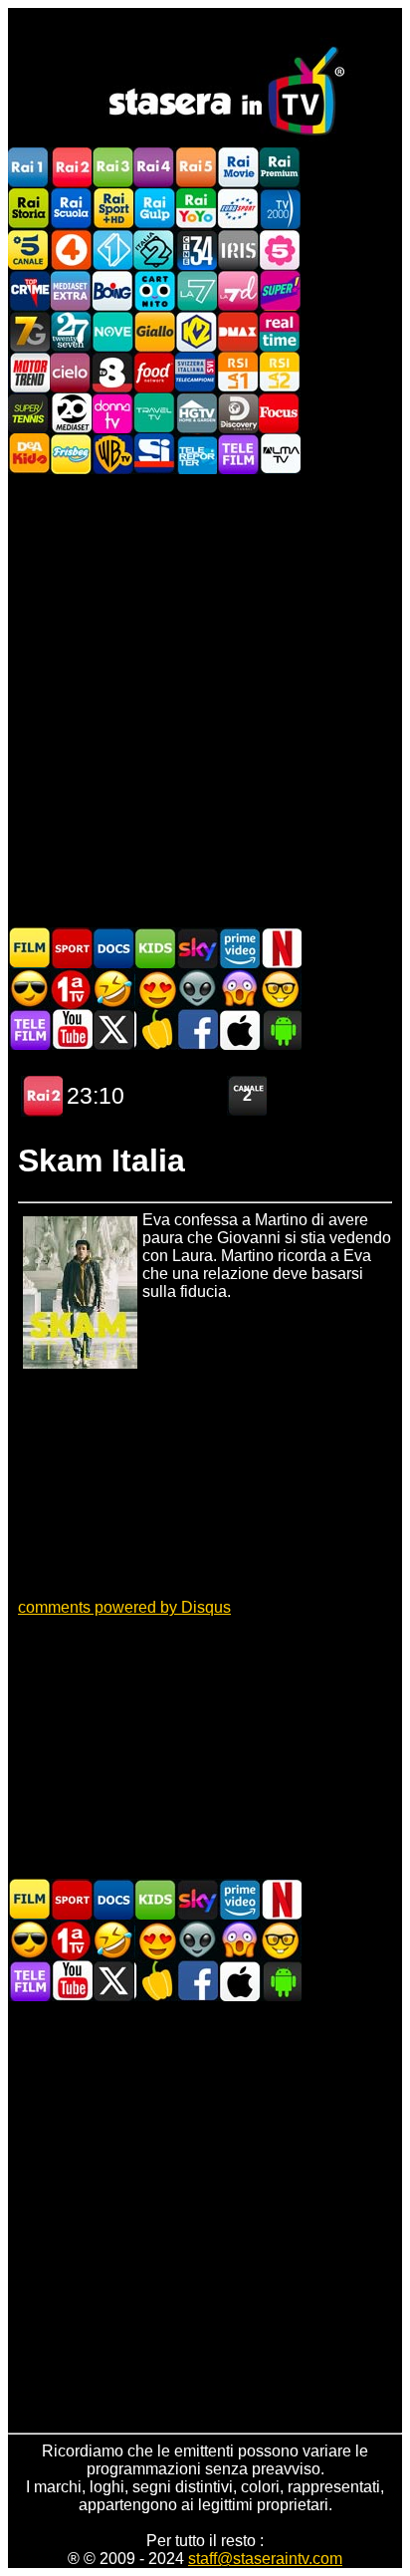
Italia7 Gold (29, 331)
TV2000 (280, 209)
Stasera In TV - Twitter (113, 1030)
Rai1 (29, 168)
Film (30, 948)
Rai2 (71, 168)
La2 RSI (280, 372)
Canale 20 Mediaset (71, 413)
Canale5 (29, 250)
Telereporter (196, 454)
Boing (112, 290)
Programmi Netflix (281, 948)
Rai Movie (238, 168)
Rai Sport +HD (112, 209)
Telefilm (238, 454)
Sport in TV (72, 948)
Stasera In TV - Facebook (197, 1030)
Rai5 (196, 168)
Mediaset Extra (71, 290)
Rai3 (112, 168)
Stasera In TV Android (281, 1030)
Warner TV (112, 454)
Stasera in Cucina (155, 1030)
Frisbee (71, 454)
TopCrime (29, 290)
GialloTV (154, 331)
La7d (238, 290)
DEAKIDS (29, 454)
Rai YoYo (196, 209)
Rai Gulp (154, 209)
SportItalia (154, 454)
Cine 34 (196, 250)
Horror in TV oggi (239, 989)
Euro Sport (238, 209)
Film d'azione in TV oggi (30, 989)
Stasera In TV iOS (239, 1030)
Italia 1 (112, 250)
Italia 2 (154, 250)
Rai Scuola (71, 209)
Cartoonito (154, 290)
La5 (280, 250)
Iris (238, 250)
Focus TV (280, 413)
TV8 (112, 372)
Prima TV (72, 989)
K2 (196, 331)
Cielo (71, 372)
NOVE (112, 331)
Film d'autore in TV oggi (281, 989)
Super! (280, 290)
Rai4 (154, 168)
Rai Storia (29, 209)
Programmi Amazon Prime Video (239, 948)
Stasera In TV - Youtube (72, 1030)
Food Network (154, 372)
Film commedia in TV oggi (113, 989)
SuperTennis (29, 413)
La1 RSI (238, 372)
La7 (196, 290)
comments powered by (124, 1607)
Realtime (280, 331)
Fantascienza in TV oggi (197, 989)
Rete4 (71, 250)
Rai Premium (280, 168)
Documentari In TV (113, 948)
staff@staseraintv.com (265, 2559)
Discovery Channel (238, 413)
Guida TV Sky (197, 948)
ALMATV (280, 454)
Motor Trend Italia (29, 372)
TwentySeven (71, 331)
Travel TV (154, 413)
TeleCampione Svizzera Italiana (196, 372)
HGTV (196, 413)
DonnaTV (112, 413)
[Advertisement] (205, 699)
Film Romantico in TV (155, 989)
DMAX (238, 331)
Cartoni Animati (155, 948)
